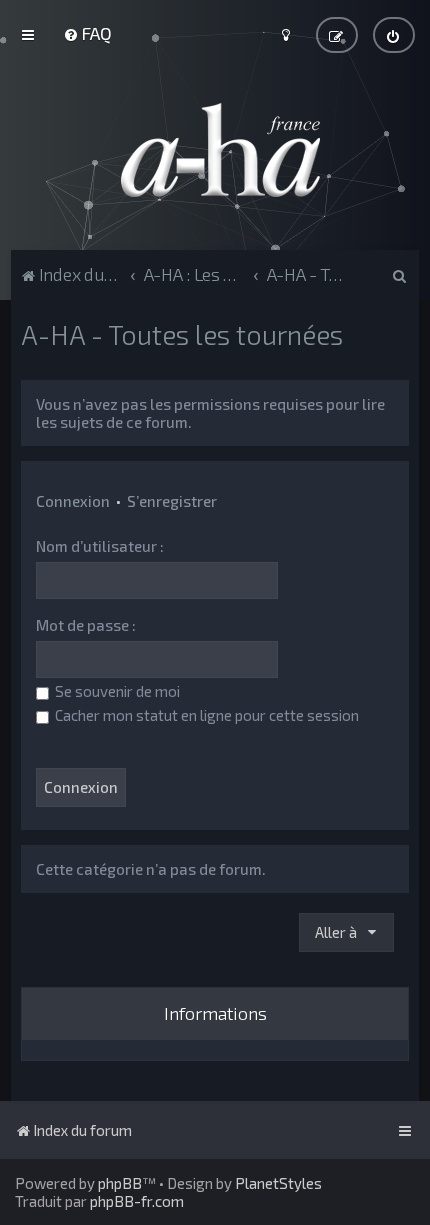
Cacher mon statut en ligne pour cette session (205, 715)
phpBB (120, 1183)
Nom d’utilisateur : (100, 546)
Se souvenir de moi (116, 691)
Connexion (73, 501)
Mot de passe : (86, 625)
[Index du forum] (215, 150)
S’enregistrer (172, 501)
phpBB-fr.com (137, 1201)
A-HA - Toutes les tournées (182, 334)
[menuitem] (87, 33)
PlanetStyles (278, 1183)
